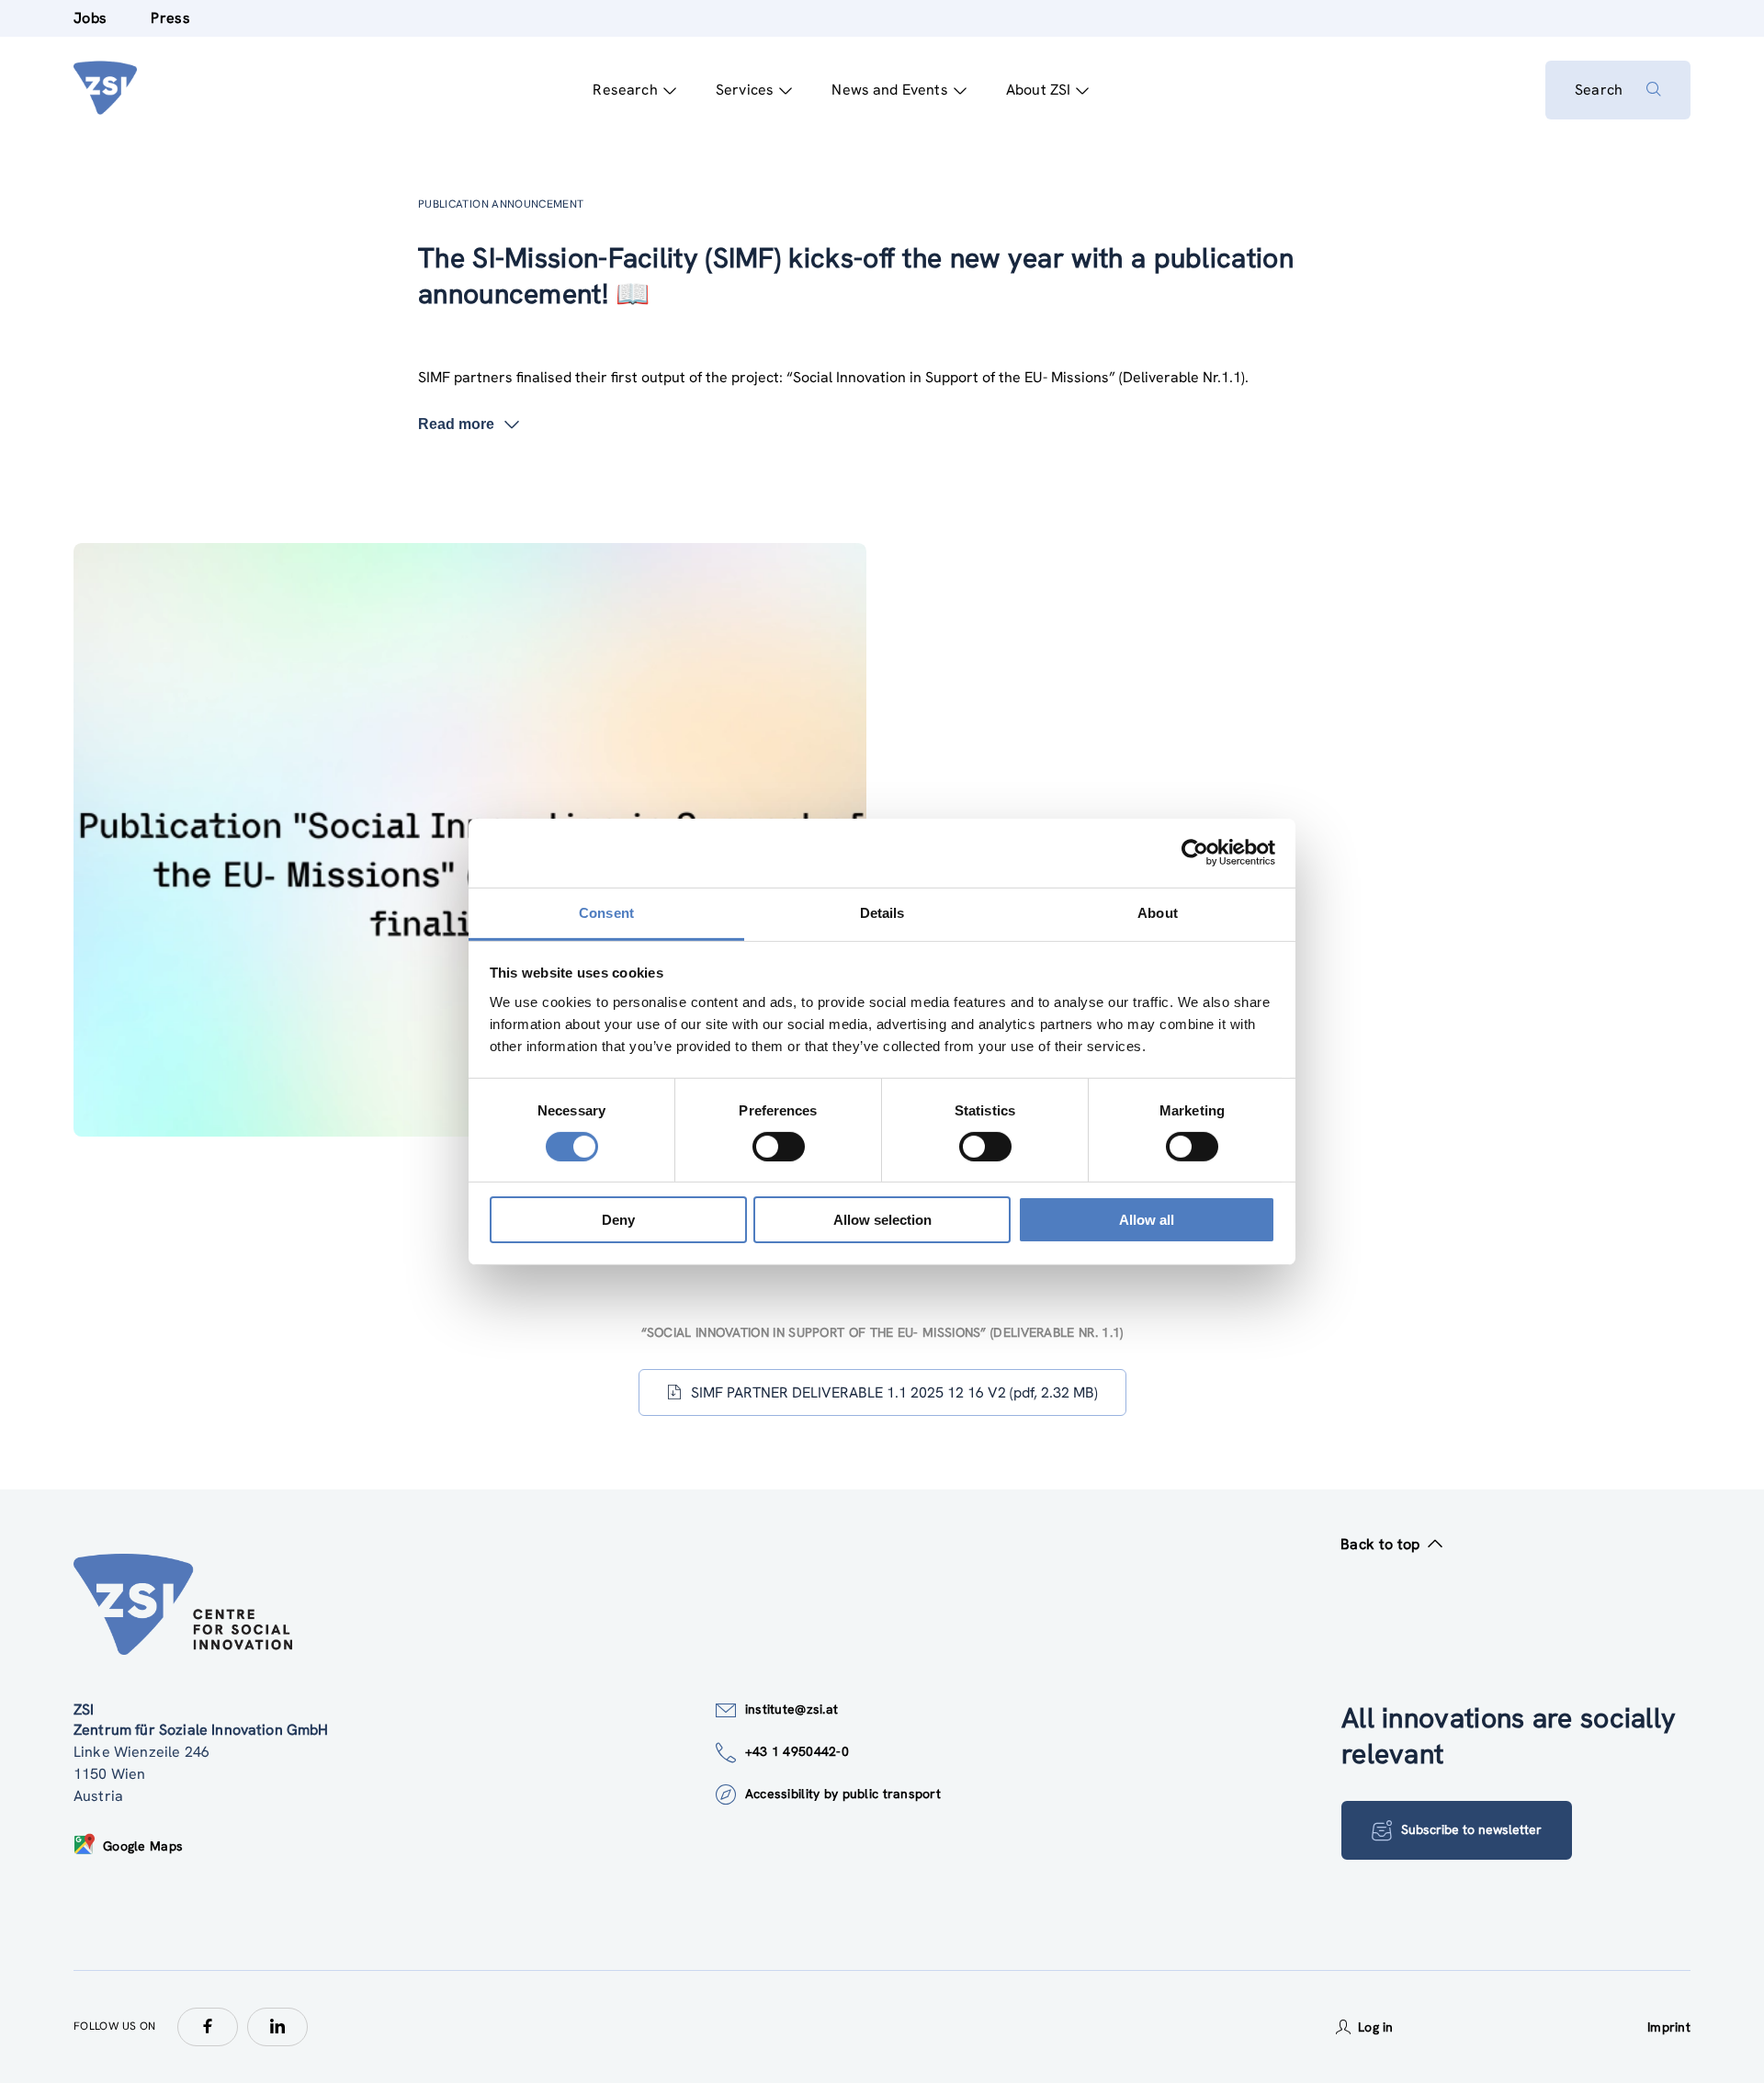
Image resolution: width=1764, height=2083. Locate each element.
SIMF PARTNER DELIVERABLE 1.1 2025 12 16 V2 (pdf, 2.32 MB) (894, 1392)
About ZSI (1038, 90)
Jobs (90, 18)
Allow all (1147, 1220)
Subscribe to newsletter (1471, 1829)
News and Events (889, 90)
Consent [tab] (606, 912)
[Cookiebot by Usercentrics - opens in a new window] (1195, 853)
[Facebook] (208, 2027)
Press (170, 18)
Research (625, 90)
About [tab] (1158, 912)
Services (745, 90)
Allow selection (882, 1220)
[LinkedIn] (277, 2027)
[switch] (779, 1147)
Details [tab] (882, 912)
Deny (618, 1220)
